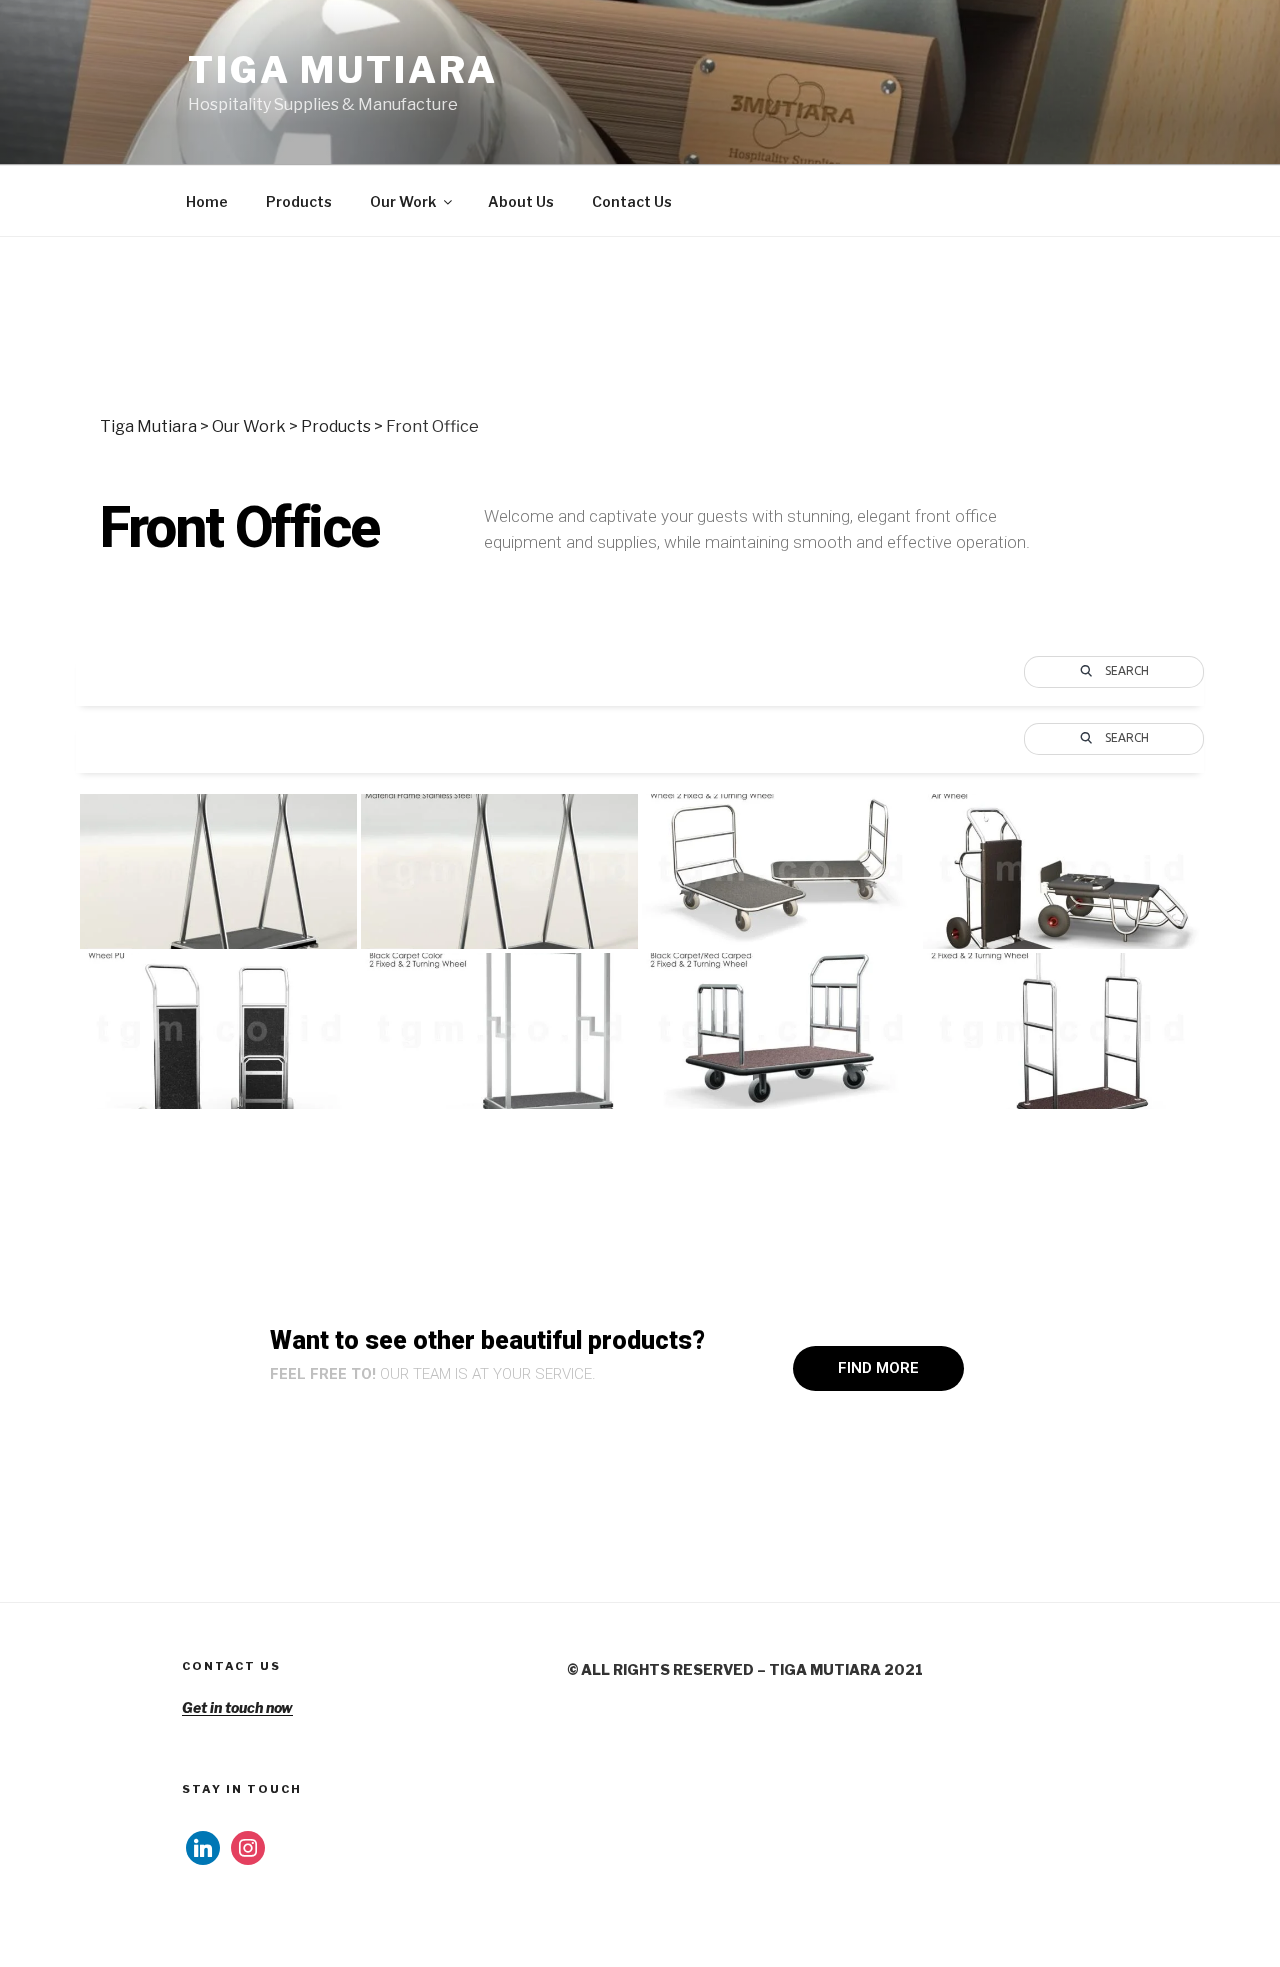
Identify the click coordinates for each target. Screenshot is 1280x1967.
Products (299, 201)
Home (207, 201)
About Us (521, 201)
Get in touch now (237, 1707)
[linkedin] (203, 1845)
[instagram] (248, 1845)
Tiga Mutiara (343, 70)
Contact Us (632, 201)
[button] (878, 1368)
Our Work (403, 201)
